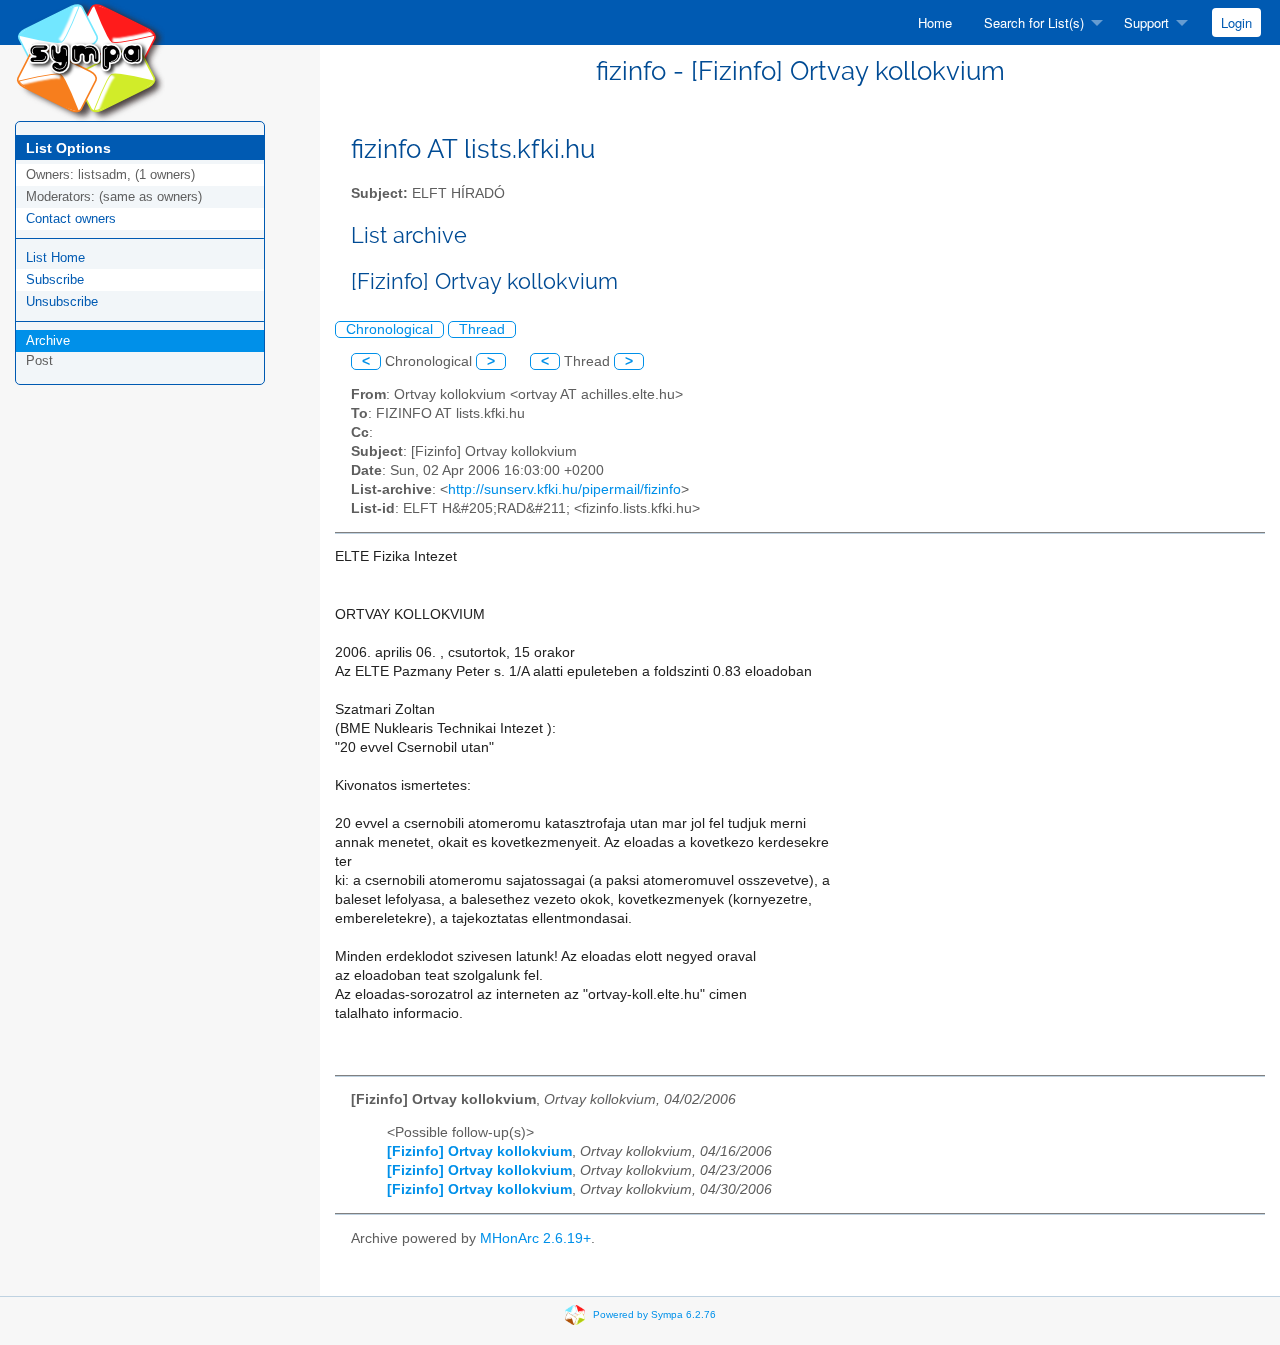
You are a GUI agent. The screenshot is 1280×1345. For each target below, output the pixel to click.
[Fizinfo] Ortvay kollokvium (479, 1151)
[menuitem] (935, 22)
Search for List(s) (1034, 22)
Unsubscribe (62, 301)
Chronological (389, 329)
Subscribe (55, 279)
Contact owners (71, 218)
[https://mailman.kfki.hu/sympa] (90, 59)
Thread (482, 329)
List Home (55, 257)
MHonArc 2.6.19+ (535, 1238)
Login (1236, 22)
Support (1146, 22)
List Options (68, 148)
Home (935, 22)
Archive (48, 340)
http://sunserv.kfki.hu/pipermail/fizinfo (564, 489)
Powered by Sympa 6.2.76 (654, 1313)
